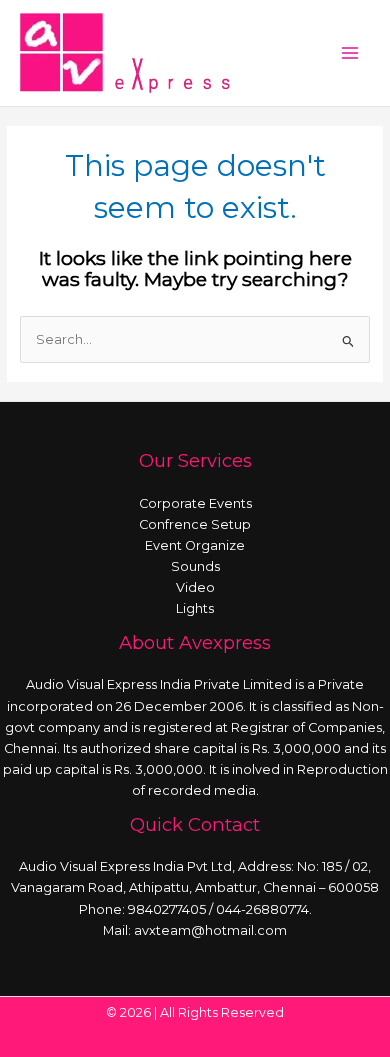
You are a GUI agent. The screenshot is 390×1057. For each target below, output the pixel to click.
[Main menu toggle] (350, 52)
